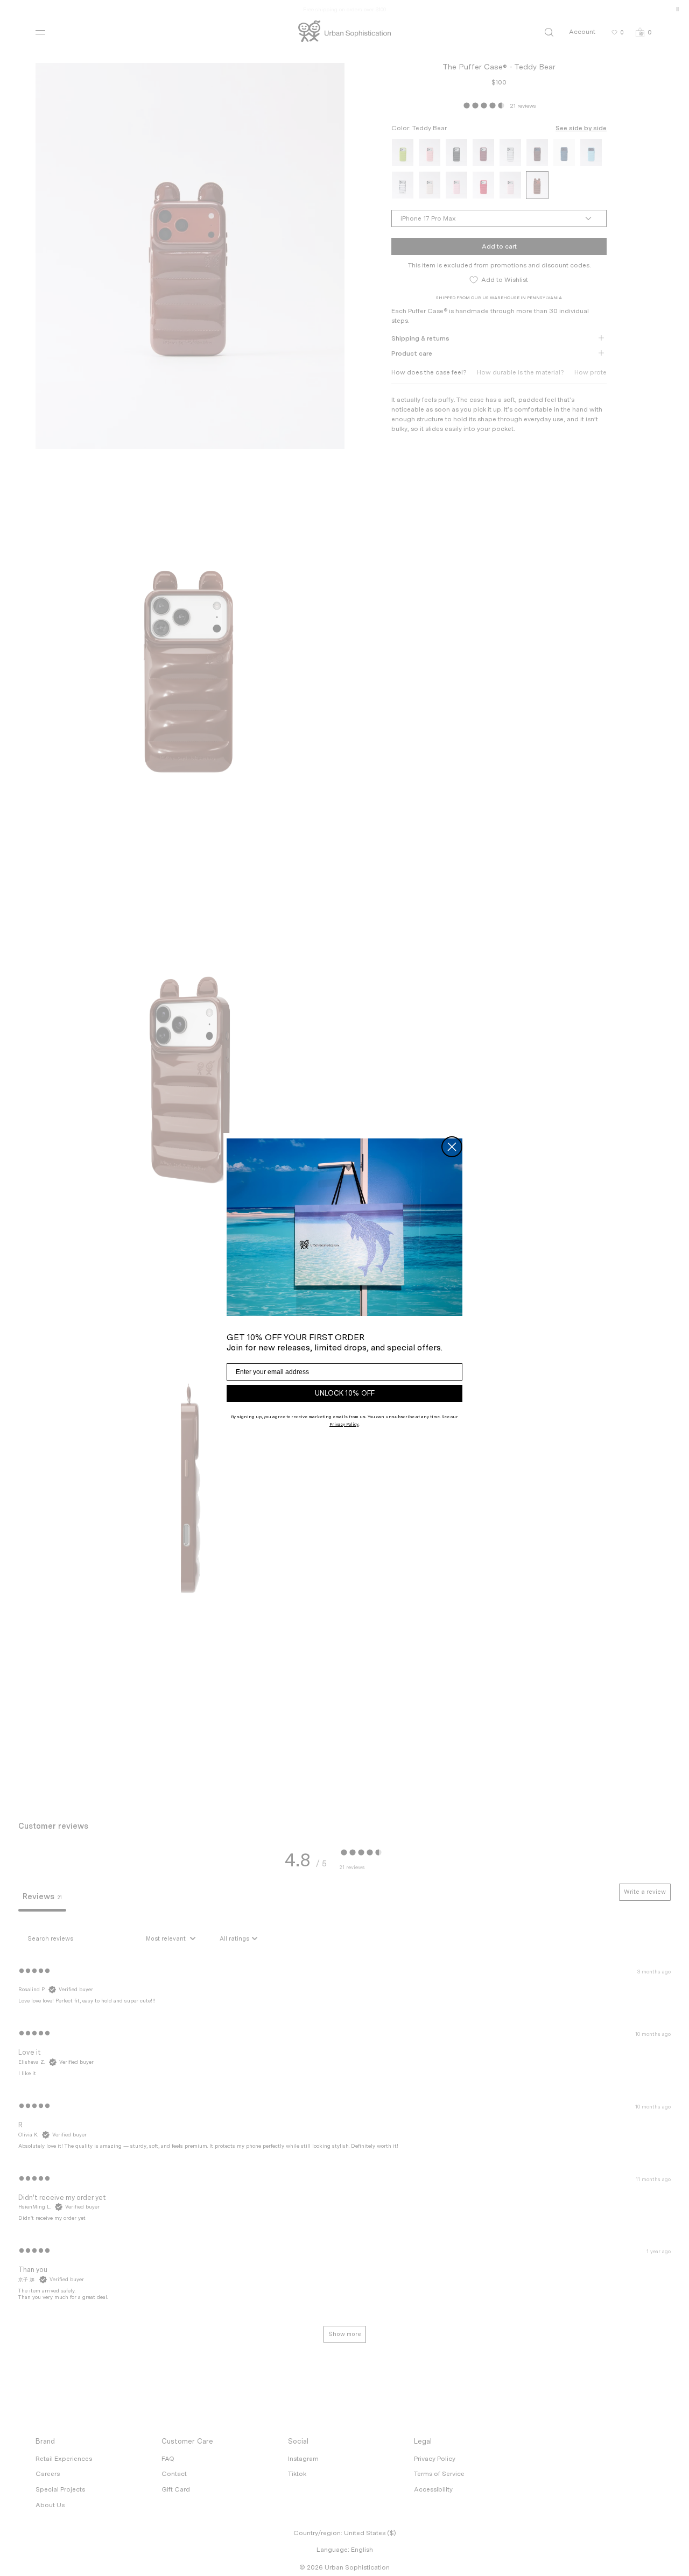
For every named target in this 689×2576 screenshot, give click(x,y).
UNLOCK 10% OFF (345, 1393)
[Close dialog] (452, 1147)
